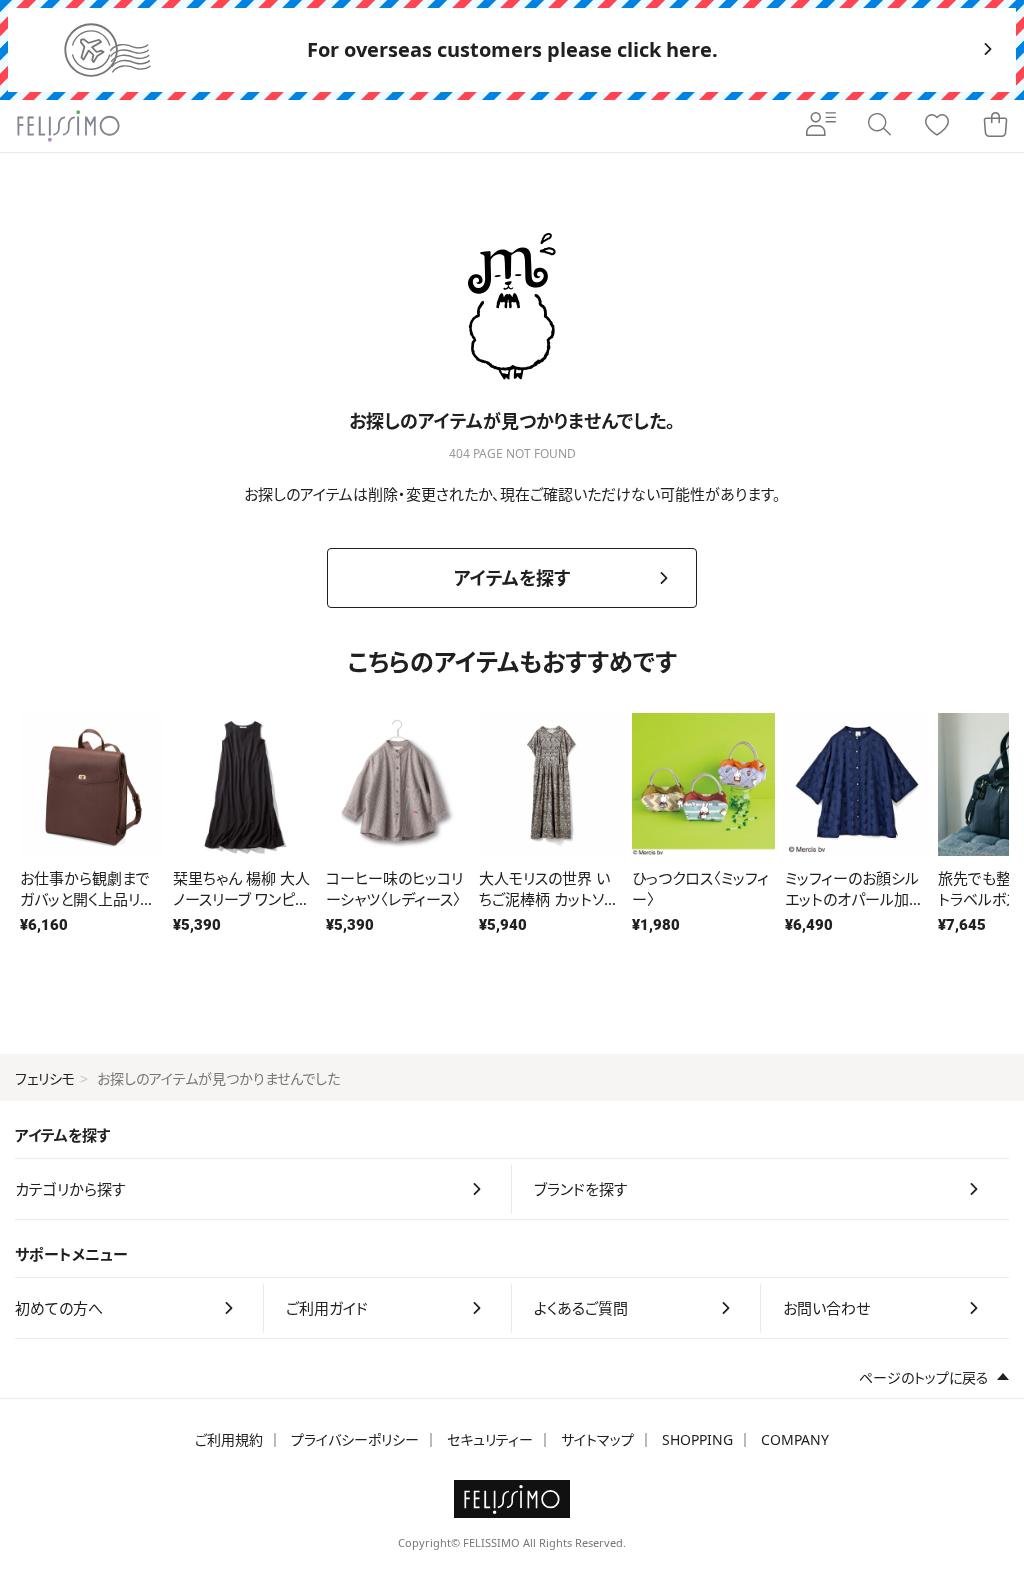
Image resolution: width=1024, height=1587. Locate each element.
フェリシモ (45, 1078)
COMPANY (795, 1439)
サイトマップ (597, 1439)
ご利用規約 (229, 1439)
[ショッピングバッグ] (995, 126)
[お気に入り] (937, 126)
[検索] (879, 126)
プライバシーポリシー (355, 1439)
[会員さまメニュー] (821, 126)
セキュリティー (490, 1439)
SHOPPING (697, 1439)
